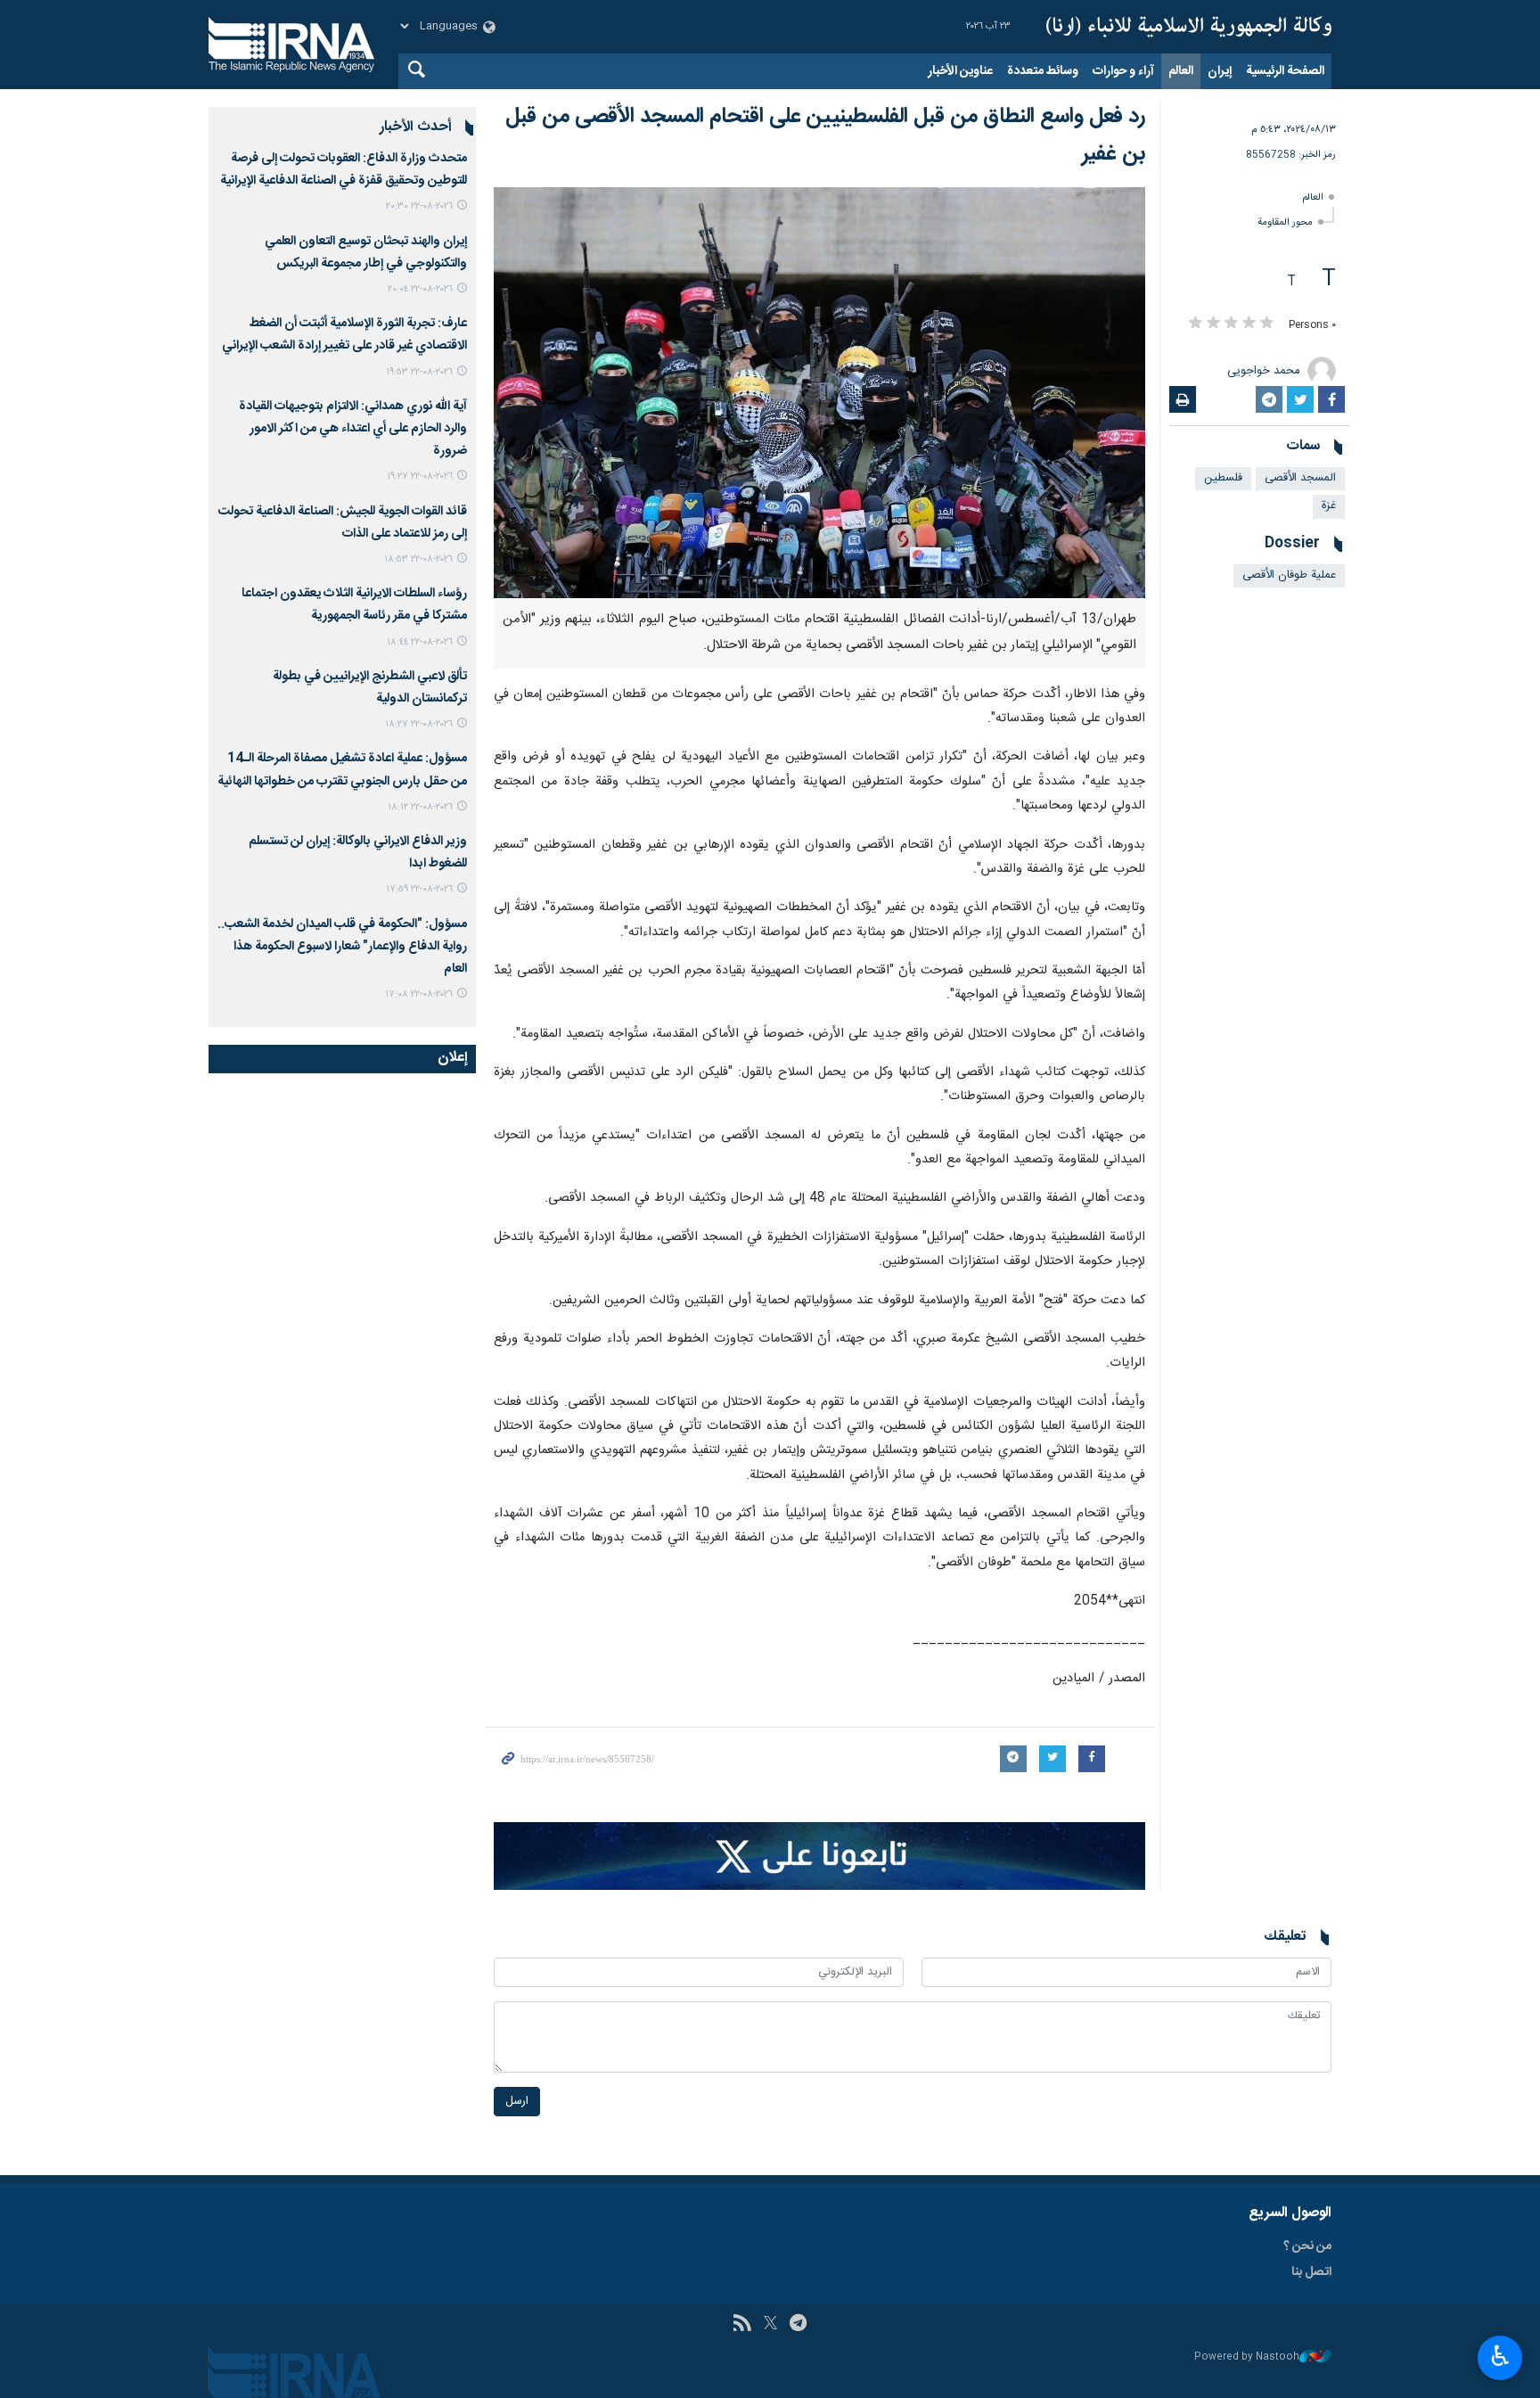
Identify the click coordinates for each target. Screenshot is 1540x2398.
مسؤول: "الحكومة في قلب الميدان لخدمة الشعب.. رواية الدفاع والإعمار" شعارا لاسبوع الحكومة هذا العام (342, 947)
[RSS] (742, 2325)
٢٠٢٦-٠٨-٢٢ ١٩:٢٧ (420, 476)
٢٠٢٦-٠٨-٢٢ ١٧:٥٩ (419, 889)
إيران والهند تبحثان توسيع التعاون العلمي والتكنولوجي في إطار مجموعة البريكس (366, 253)
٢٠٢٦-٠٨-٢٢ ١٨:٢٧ (419, 724)
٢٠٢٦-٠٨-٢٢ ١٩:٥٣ (419, 372)
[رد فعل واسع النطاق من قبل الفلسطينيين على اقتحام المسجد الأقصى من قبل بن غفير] (819, 393)
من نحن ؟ (1307, 2246)
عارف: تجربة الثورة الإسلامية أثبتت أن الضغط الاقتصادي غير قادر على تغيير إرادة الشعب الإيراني (344, 335)
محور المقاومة (1285, 222)
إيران (1220, 71)
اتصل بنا (1311, 2272)
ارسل (517, 2102)
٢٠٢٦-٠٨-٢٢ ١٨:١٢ (420, 807)
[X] (770, 2325)
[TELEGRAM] (798, 2325)
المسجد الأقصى (1300, 478)
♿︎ (1500, 2356)
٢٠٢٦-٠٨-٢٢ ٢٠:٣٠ (419, 206)
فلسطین (1223, 478)
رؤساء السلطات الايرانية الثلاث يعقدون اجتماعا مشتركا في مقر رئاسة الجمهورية (354, 605)
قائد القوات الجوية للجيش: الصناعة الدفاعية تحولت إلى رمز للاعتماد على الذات (343, 523)
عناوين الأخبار (960, 71)
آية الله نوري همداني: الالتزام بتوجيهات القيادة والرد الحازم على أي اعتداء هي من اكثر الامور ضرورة (353, 429)
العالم (1181, 71)
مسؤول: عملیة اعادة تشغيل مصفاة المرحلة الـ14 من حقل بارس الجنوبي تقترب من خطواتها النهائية (342, 770)
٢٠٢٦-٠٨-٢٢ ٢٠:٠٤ (420, 289)
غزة (1329, 506)
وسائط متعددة (1043, 71)
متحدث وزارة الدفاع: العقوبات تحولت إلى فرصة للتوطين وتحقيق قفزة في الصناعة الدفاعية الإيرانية (344, 170)
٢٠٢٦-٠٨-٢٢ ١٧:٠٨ (419, 994)
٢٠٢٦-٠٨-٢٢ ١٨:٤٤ (420, 642)
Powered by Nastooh (1247, 2357)
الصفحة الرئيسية (1285, 71)
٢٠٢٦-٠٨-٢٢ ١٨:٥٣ (418, 559)
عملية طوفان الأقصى (1289, 575)
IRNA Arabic (1189, 27)
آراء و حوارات (1123, 71)
